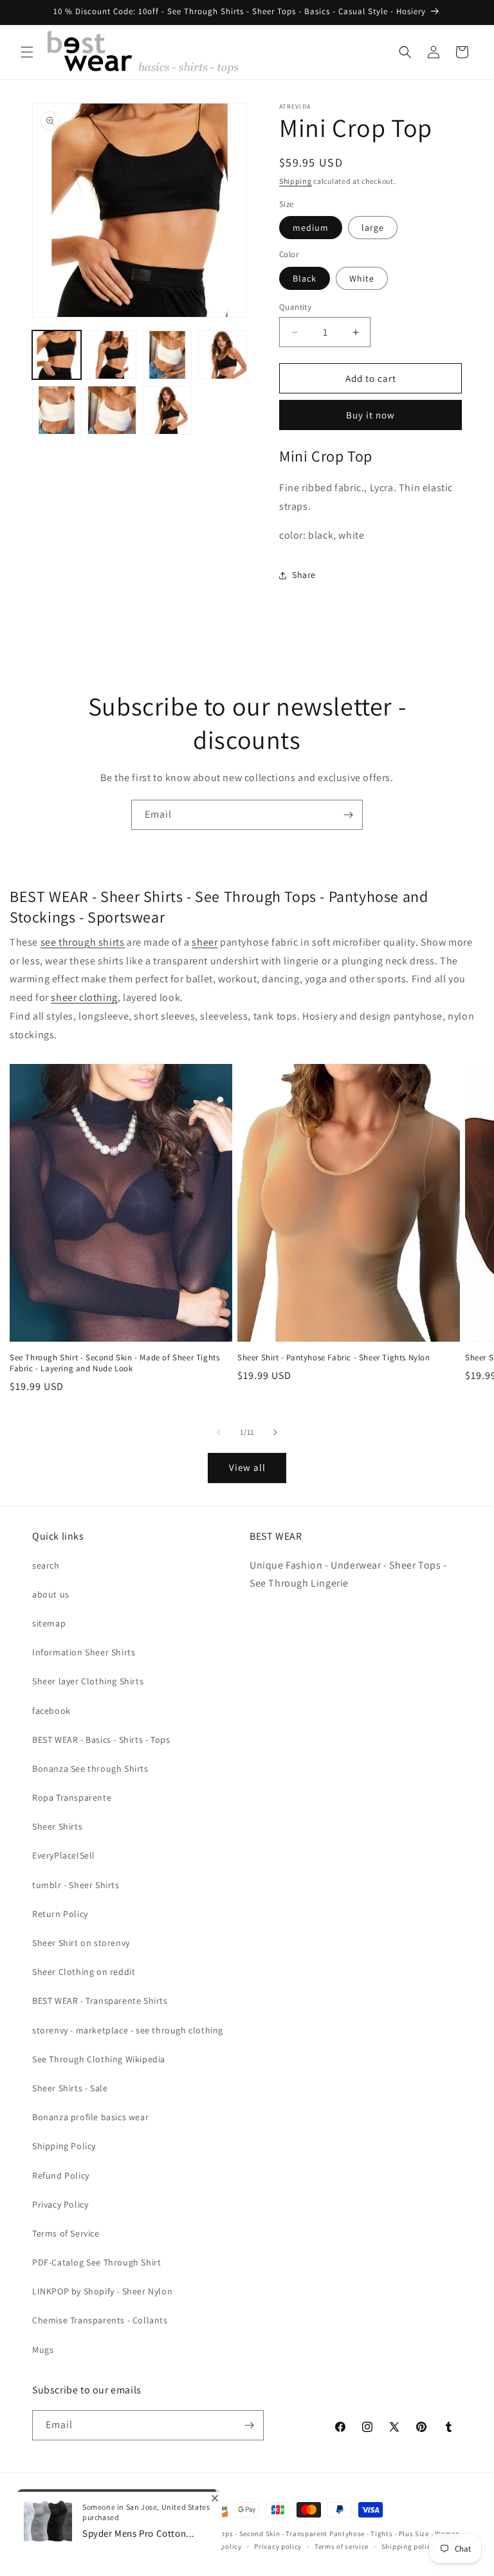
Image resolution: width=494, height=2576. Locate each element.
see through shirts (83, 942)
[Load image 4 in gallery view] (223, 355)
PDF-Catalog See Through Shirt (96, 2262)
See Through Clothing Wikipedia (99, 2059)
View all (247, 1467)
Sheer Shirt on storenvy (81, 1943)
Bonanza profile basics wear (90, 2117)
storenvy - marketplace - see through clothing (128, 2030)
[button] (27, 52)
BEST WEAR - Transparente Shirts (100, 2001)
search (46, 1565)
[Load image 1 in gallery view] (57, 355)
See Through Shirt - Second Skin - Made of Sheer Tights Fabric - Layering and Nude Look (114, 1363)
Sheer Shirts (57, 1826)
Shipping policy (408, 2546)
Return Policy (60, 1914)
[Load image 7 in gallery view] (167, 410)
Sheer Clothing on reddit (84, 1972)
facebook (51, 1711)
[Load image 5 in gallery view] (57, 410)
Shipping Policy (64, 2146)
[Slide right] (275, 1432)
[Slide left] (219, 1432)
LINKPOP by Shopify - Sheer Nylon (102, 2291)
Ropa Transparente (72, 1797)
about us (51, 1594)
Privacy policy (278, 2546)
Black (305, 278)
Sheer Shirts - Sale (70, 2088)
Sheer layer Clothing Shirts (88, 1681)
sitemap (49, 1623)
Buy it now (370, 415)
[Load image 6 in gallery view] (112, 410)
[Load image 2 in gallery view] (112, 355)
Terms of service (342, 2546)
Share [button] (304, 575)
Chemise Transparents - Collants (100, 2320)
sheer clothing (84, 997)
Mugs (43, 2350)
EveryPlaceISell (64, 1855)
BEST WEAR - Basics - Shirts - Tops (101, 1740)
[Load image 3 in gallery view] (167, 355)
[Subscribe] (348, 815)
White (362, 278)
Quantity (295, 307)
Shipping (296, 181)
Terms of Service (66, 2233)
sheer (205, 942)
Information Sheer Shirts (84, 1652)
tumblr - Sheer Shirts (76, 1885)
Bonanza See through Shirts (90, 1769)
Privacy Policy (60, 2204)
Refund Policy (61, 2175)
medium (311, 228)
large (373, 228)
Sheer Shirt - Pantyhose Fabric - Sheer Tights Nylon (334, 1358)
